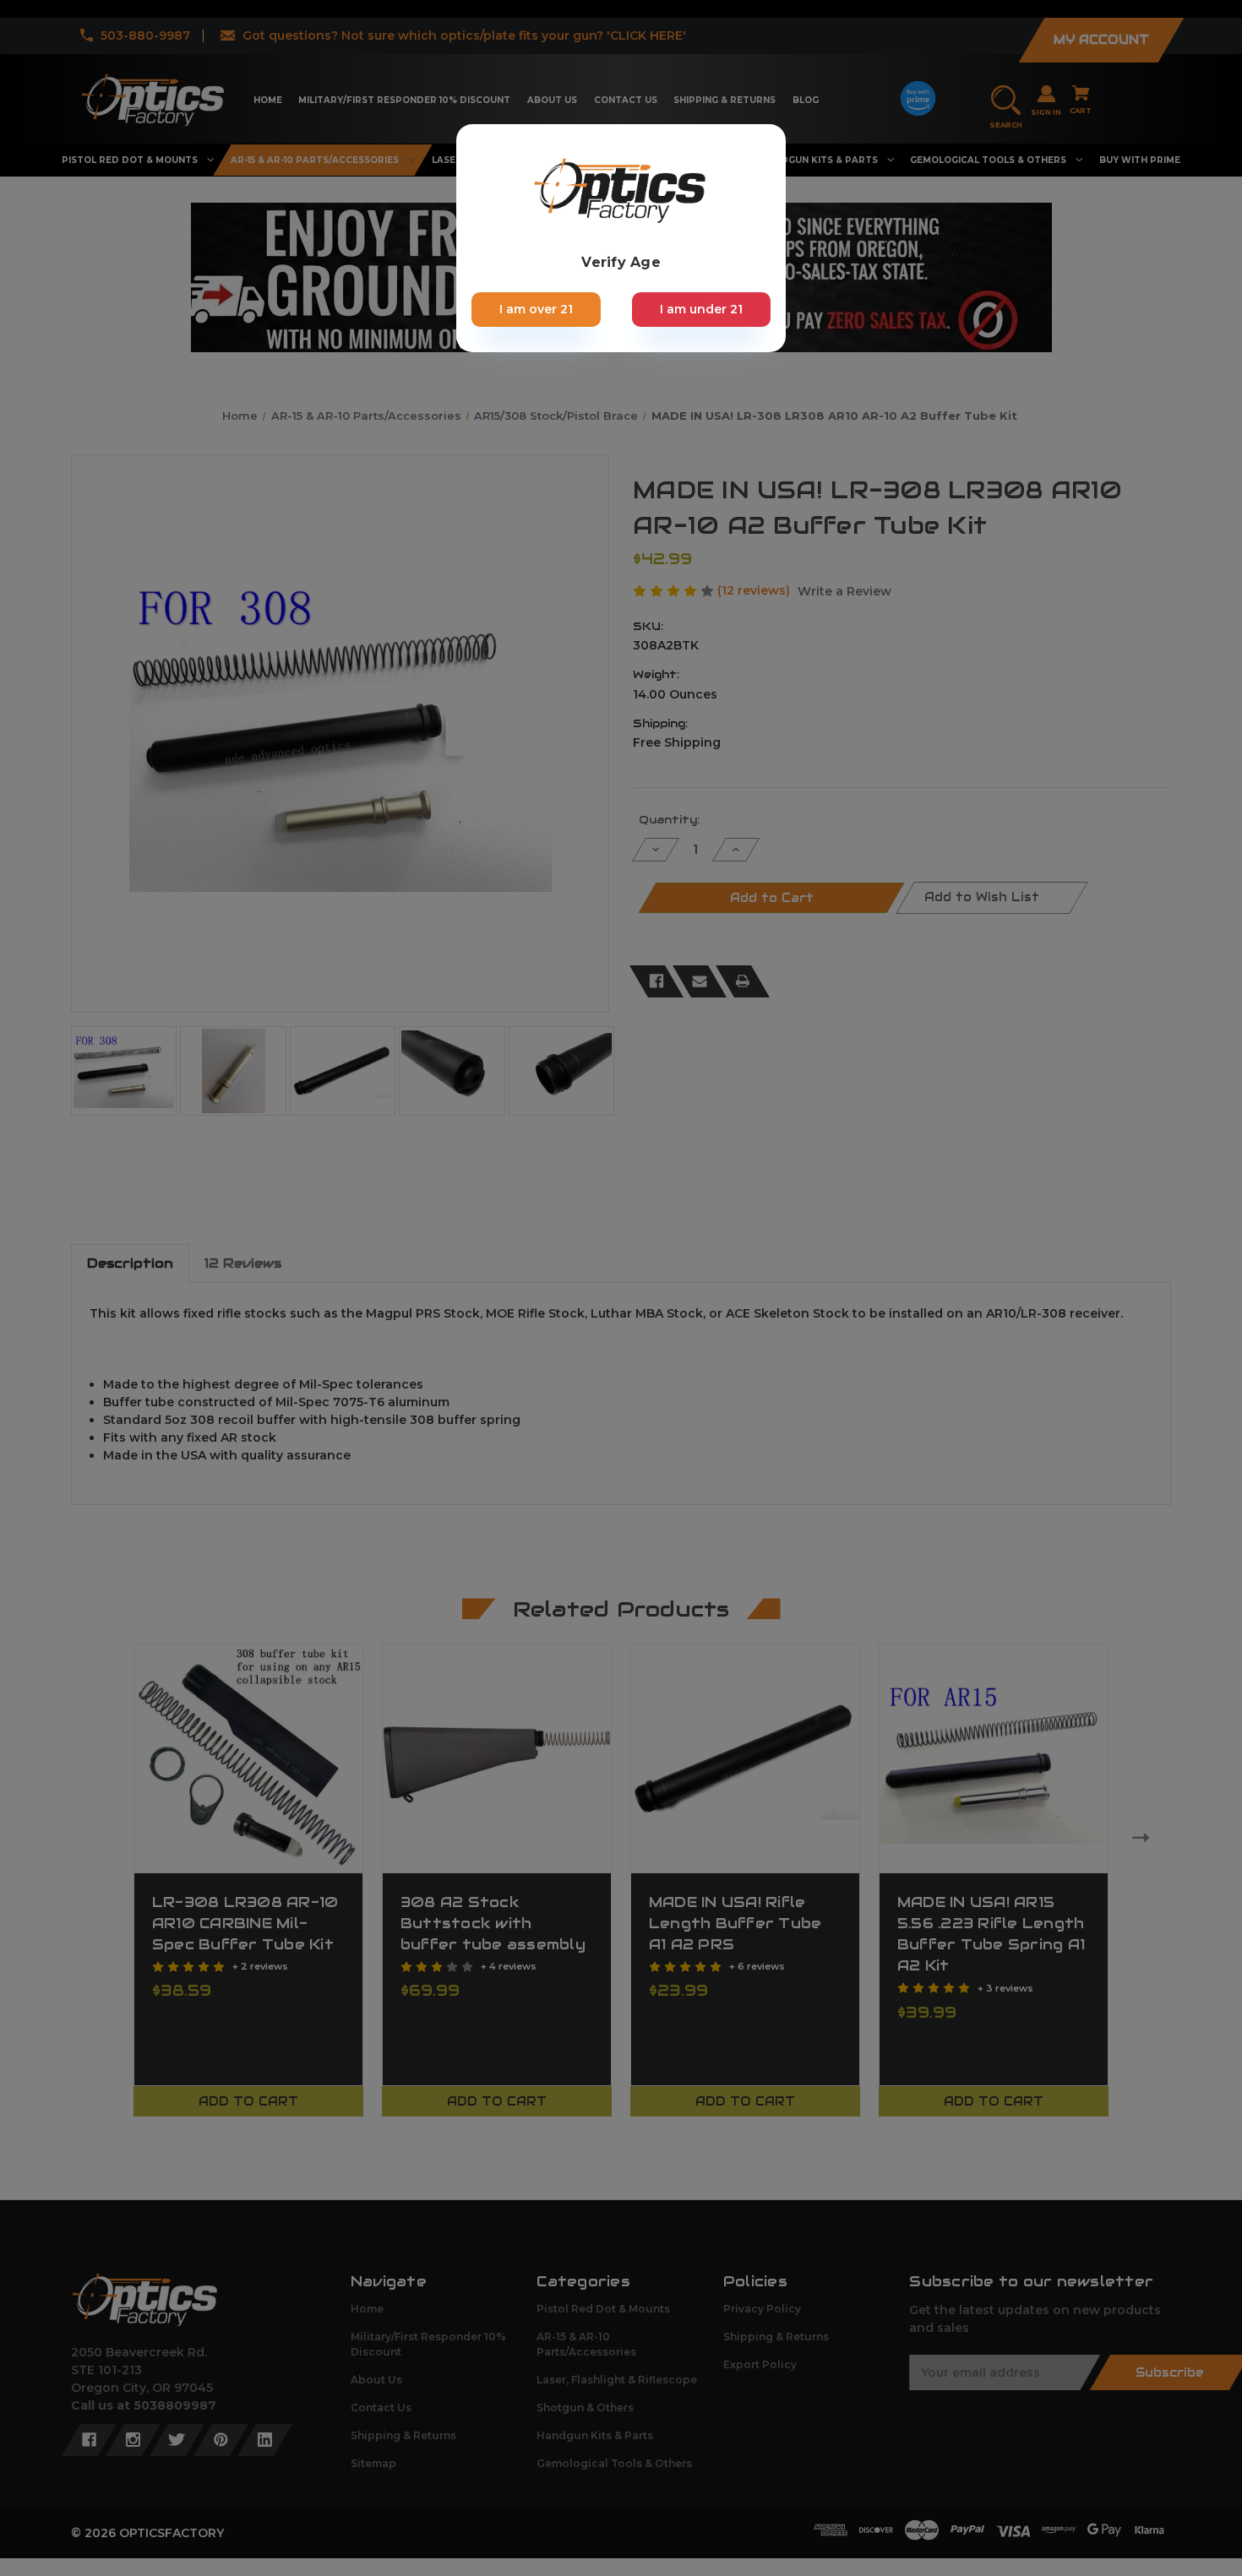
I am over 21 (536, 309)
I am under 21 (701, 309)
